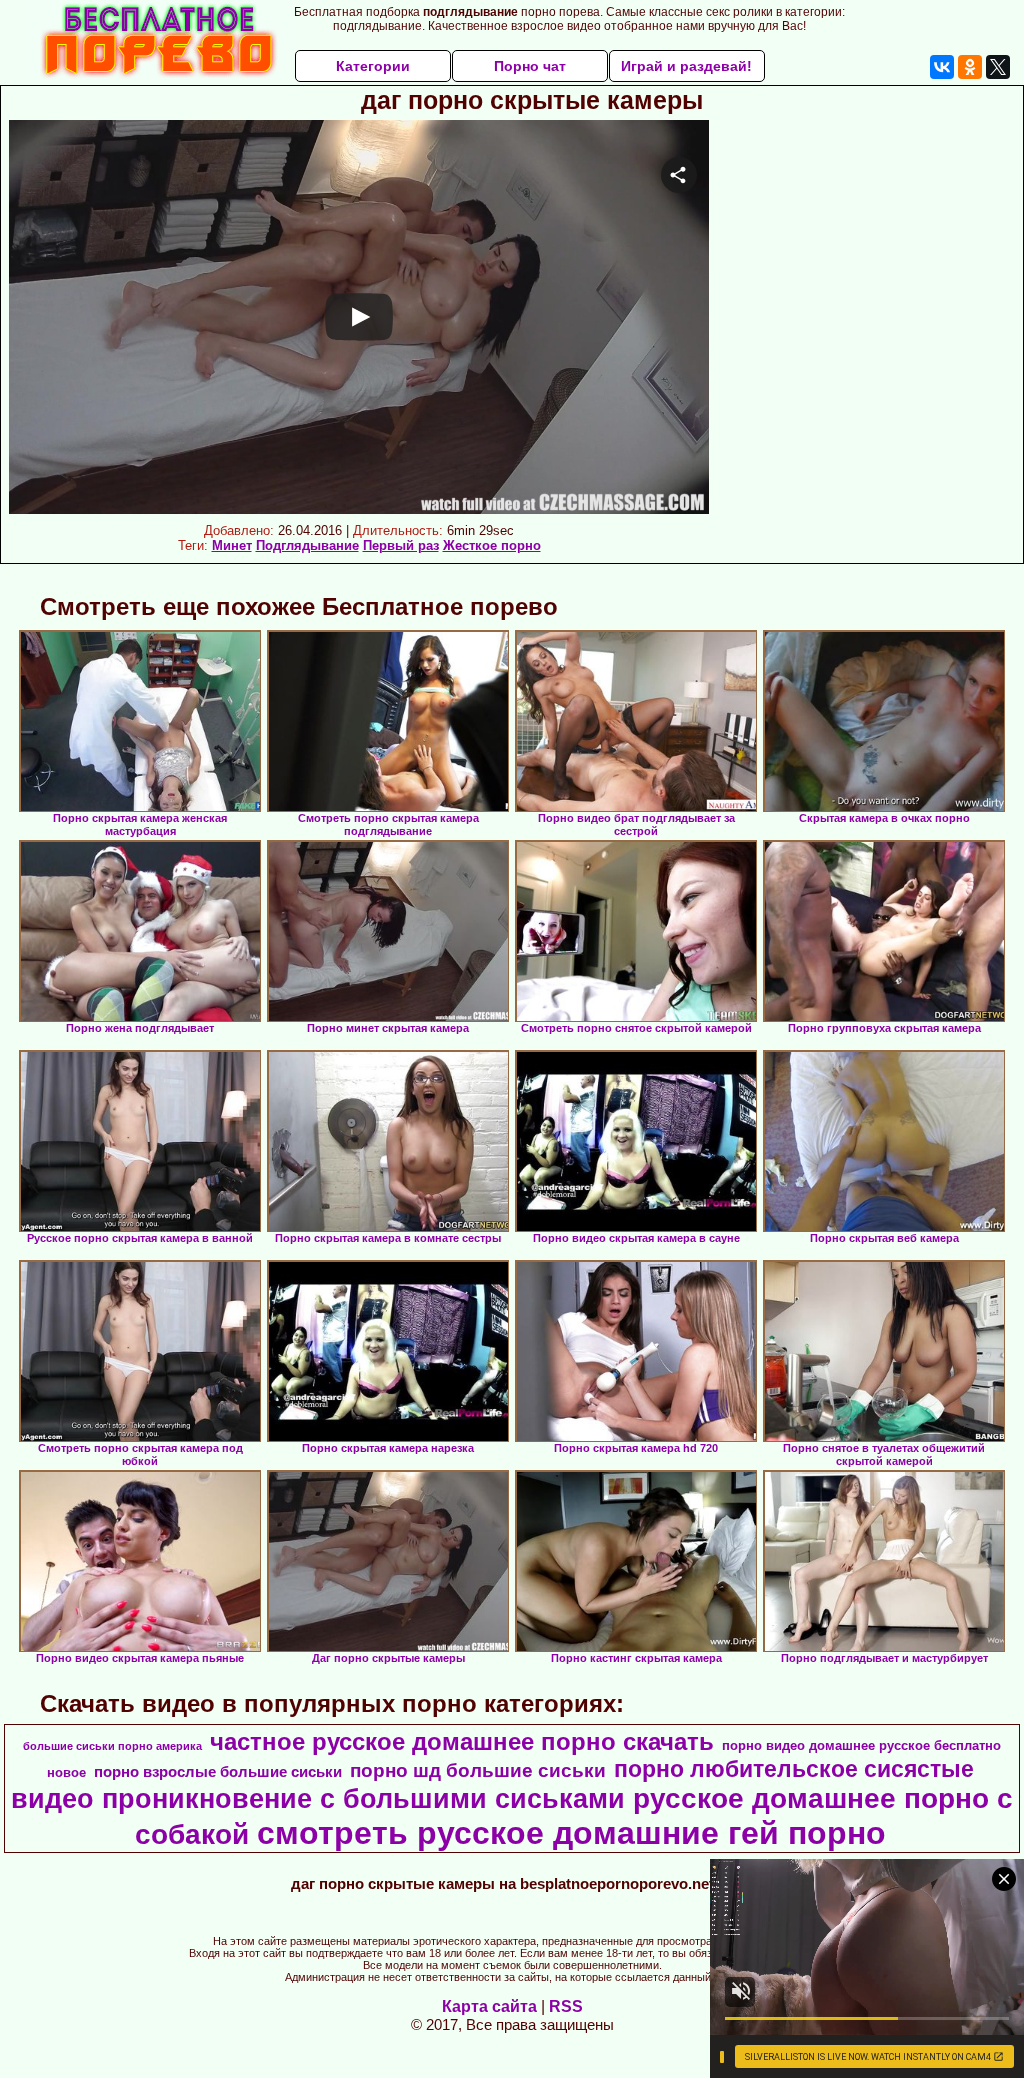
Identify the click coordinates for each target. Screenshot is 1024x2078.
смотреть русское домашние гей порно (571, 1833)
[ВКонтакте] (942, 67)
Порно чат (530, 66)
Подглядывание (307, 545)
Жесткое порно (492, 545)
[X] (998, 67)
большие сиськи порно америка (112, 1746)
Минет (232, 545)
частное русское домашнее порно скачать (462, 1741)
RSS (566, 2006)
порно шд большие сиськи (478, 1770)
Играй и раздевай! (686, 66)
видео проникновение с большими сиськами (318, 1799)
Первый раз (401, 545)
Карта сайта (489, 2006)
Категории (373, 66)
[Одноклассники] (970, 67)
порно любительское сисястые (794, 1769)
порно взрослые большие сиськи (218, 1772)
